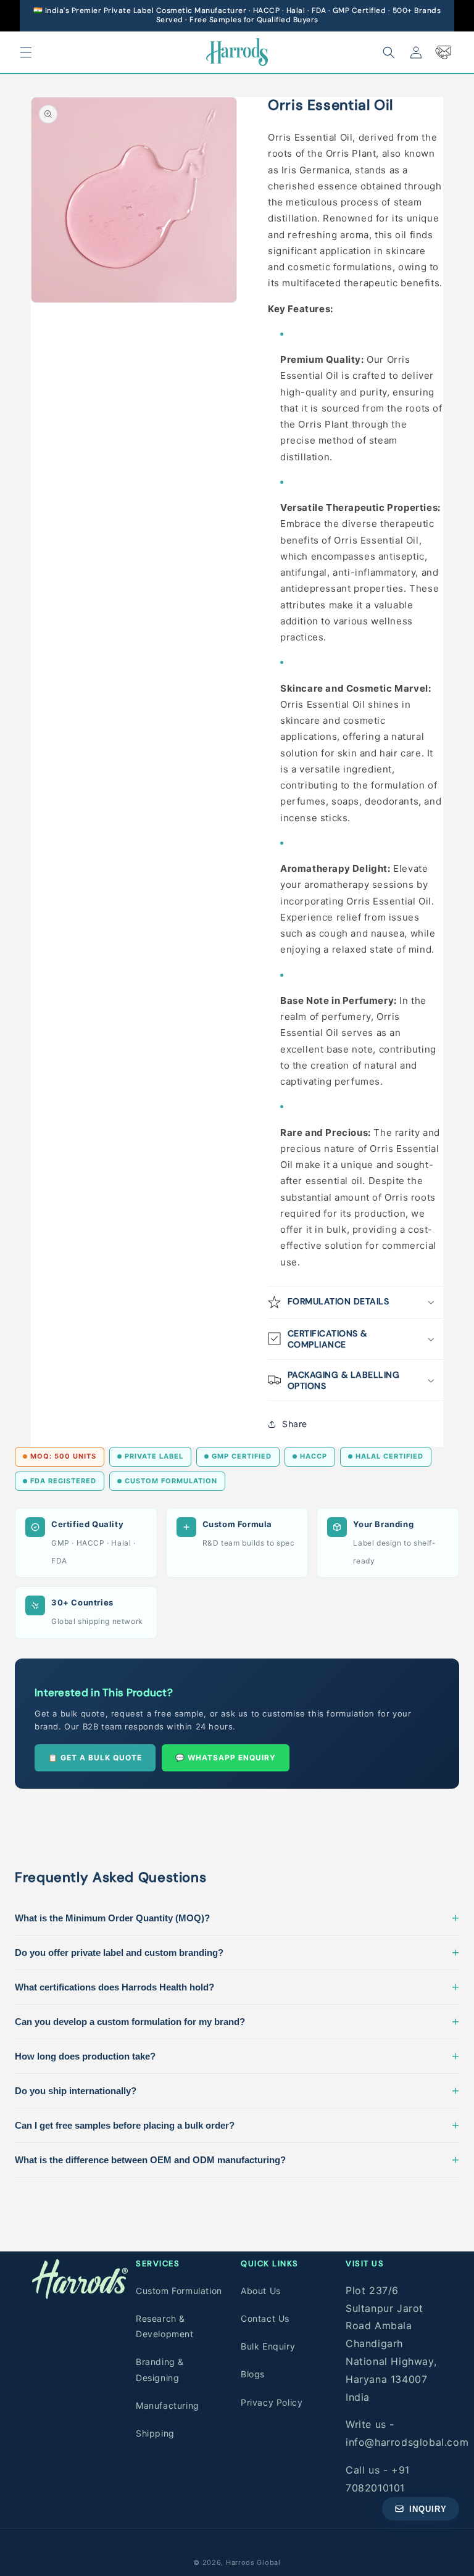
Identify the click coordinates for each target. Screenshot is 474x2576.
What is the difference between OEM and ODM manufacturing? (237, 2160)
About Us (261, 2291)
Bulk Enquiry (268, 2346)
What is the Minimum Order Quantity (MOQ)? (237, 1918)
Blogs (253, 2374)
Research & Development (165, 2326)
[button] (26, 52)
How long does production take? (237, 2056)
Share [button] (295, 1424)
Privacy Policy (272, 2402)
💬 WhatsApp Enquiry (226, 1758)
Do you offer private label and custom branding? (237, 1952)
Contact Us (265, 2318)
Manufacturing (168, 2405)
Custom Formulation (179, 2291)
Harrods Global (253, 2562)
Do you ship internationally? (237, 2090)
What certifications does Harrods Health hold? (237, 1987)
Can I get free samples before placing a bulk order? (237, 2125)
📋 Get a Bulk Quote (95, 1758)
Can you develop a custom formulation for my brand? (237, 2021)
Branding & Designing (160, 2369)
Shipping (155, 2433)
